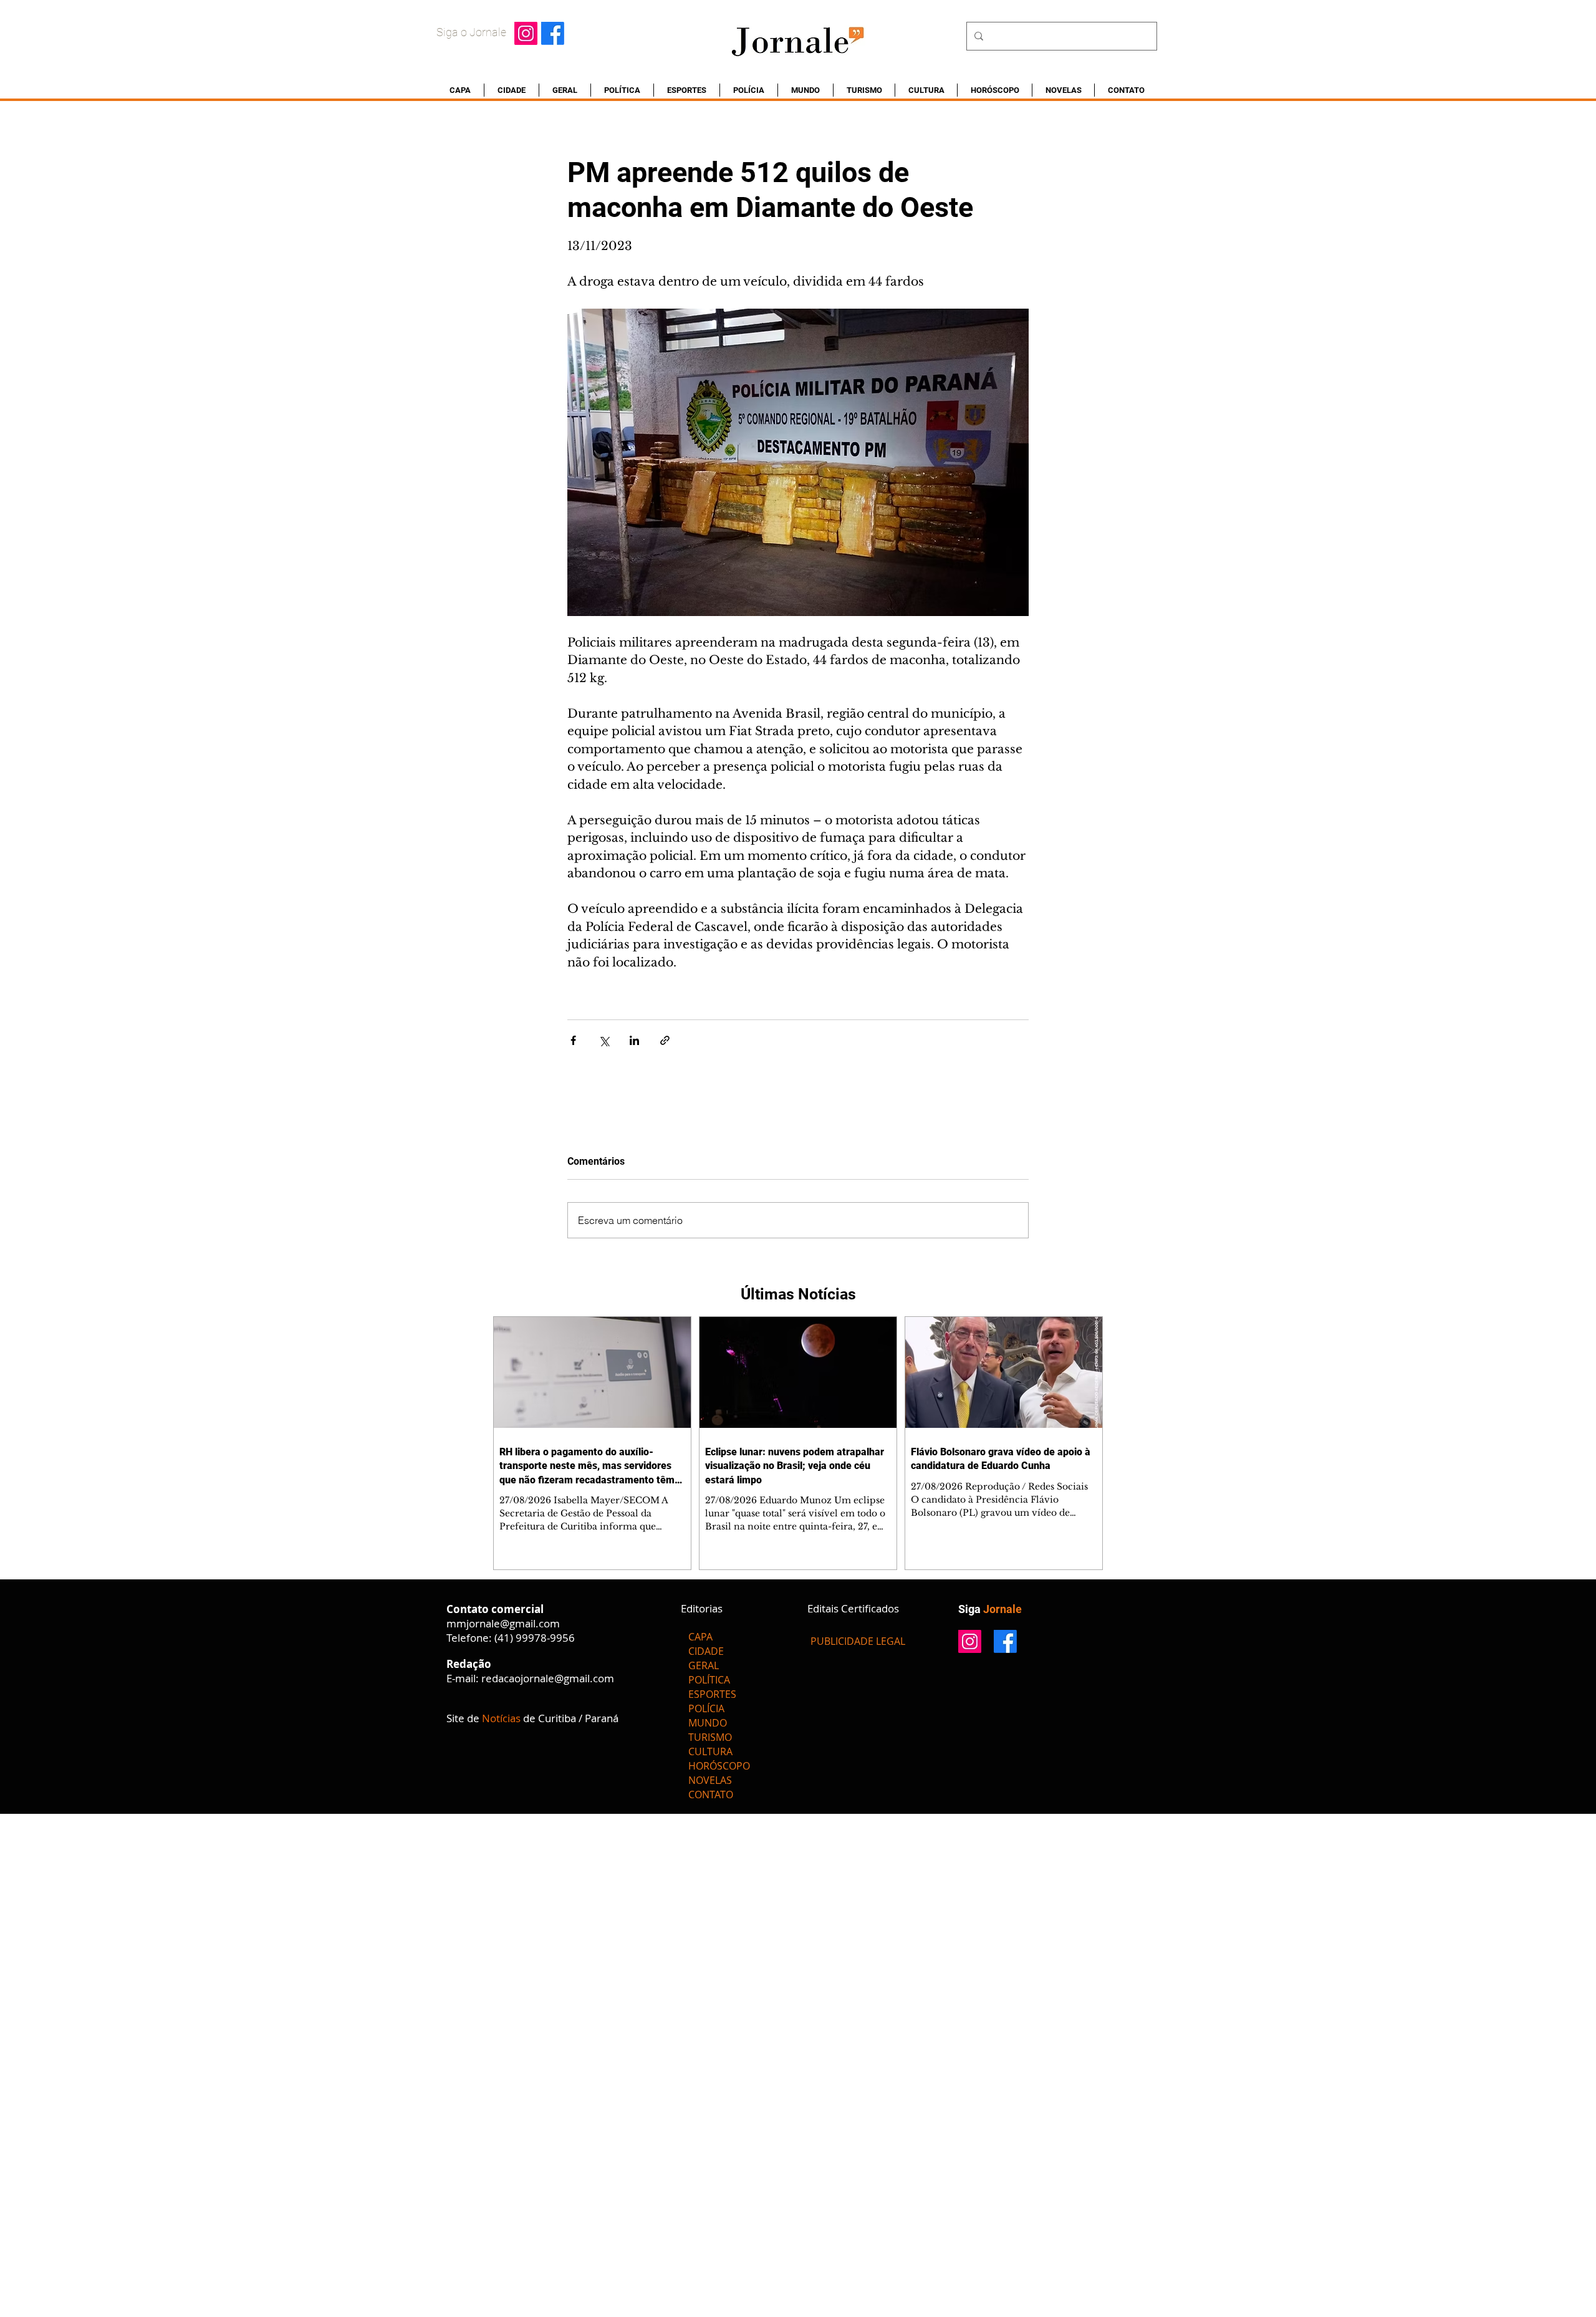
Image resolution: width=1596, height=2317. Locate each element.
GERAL (704, 1665)
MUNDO (708, 1723)
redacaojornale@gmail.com (548, 1678)
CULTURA (710, 1751)
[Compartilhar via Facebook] (573, 1040)
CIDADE (706, 1651)
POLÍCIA (706, 1708)
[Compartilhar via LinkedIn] (634, 1040)
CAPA (700, 1637)
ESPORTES (712, 1694)
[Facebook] (553, 33)
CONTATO (711, 1794)
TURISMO (710, 1737)
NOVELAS (710, 1780)
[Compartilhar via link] (665, 1040)
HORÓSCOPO (719, 1766)
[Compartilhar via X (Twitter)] (604, 1040)
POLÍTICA (709, 1680)
